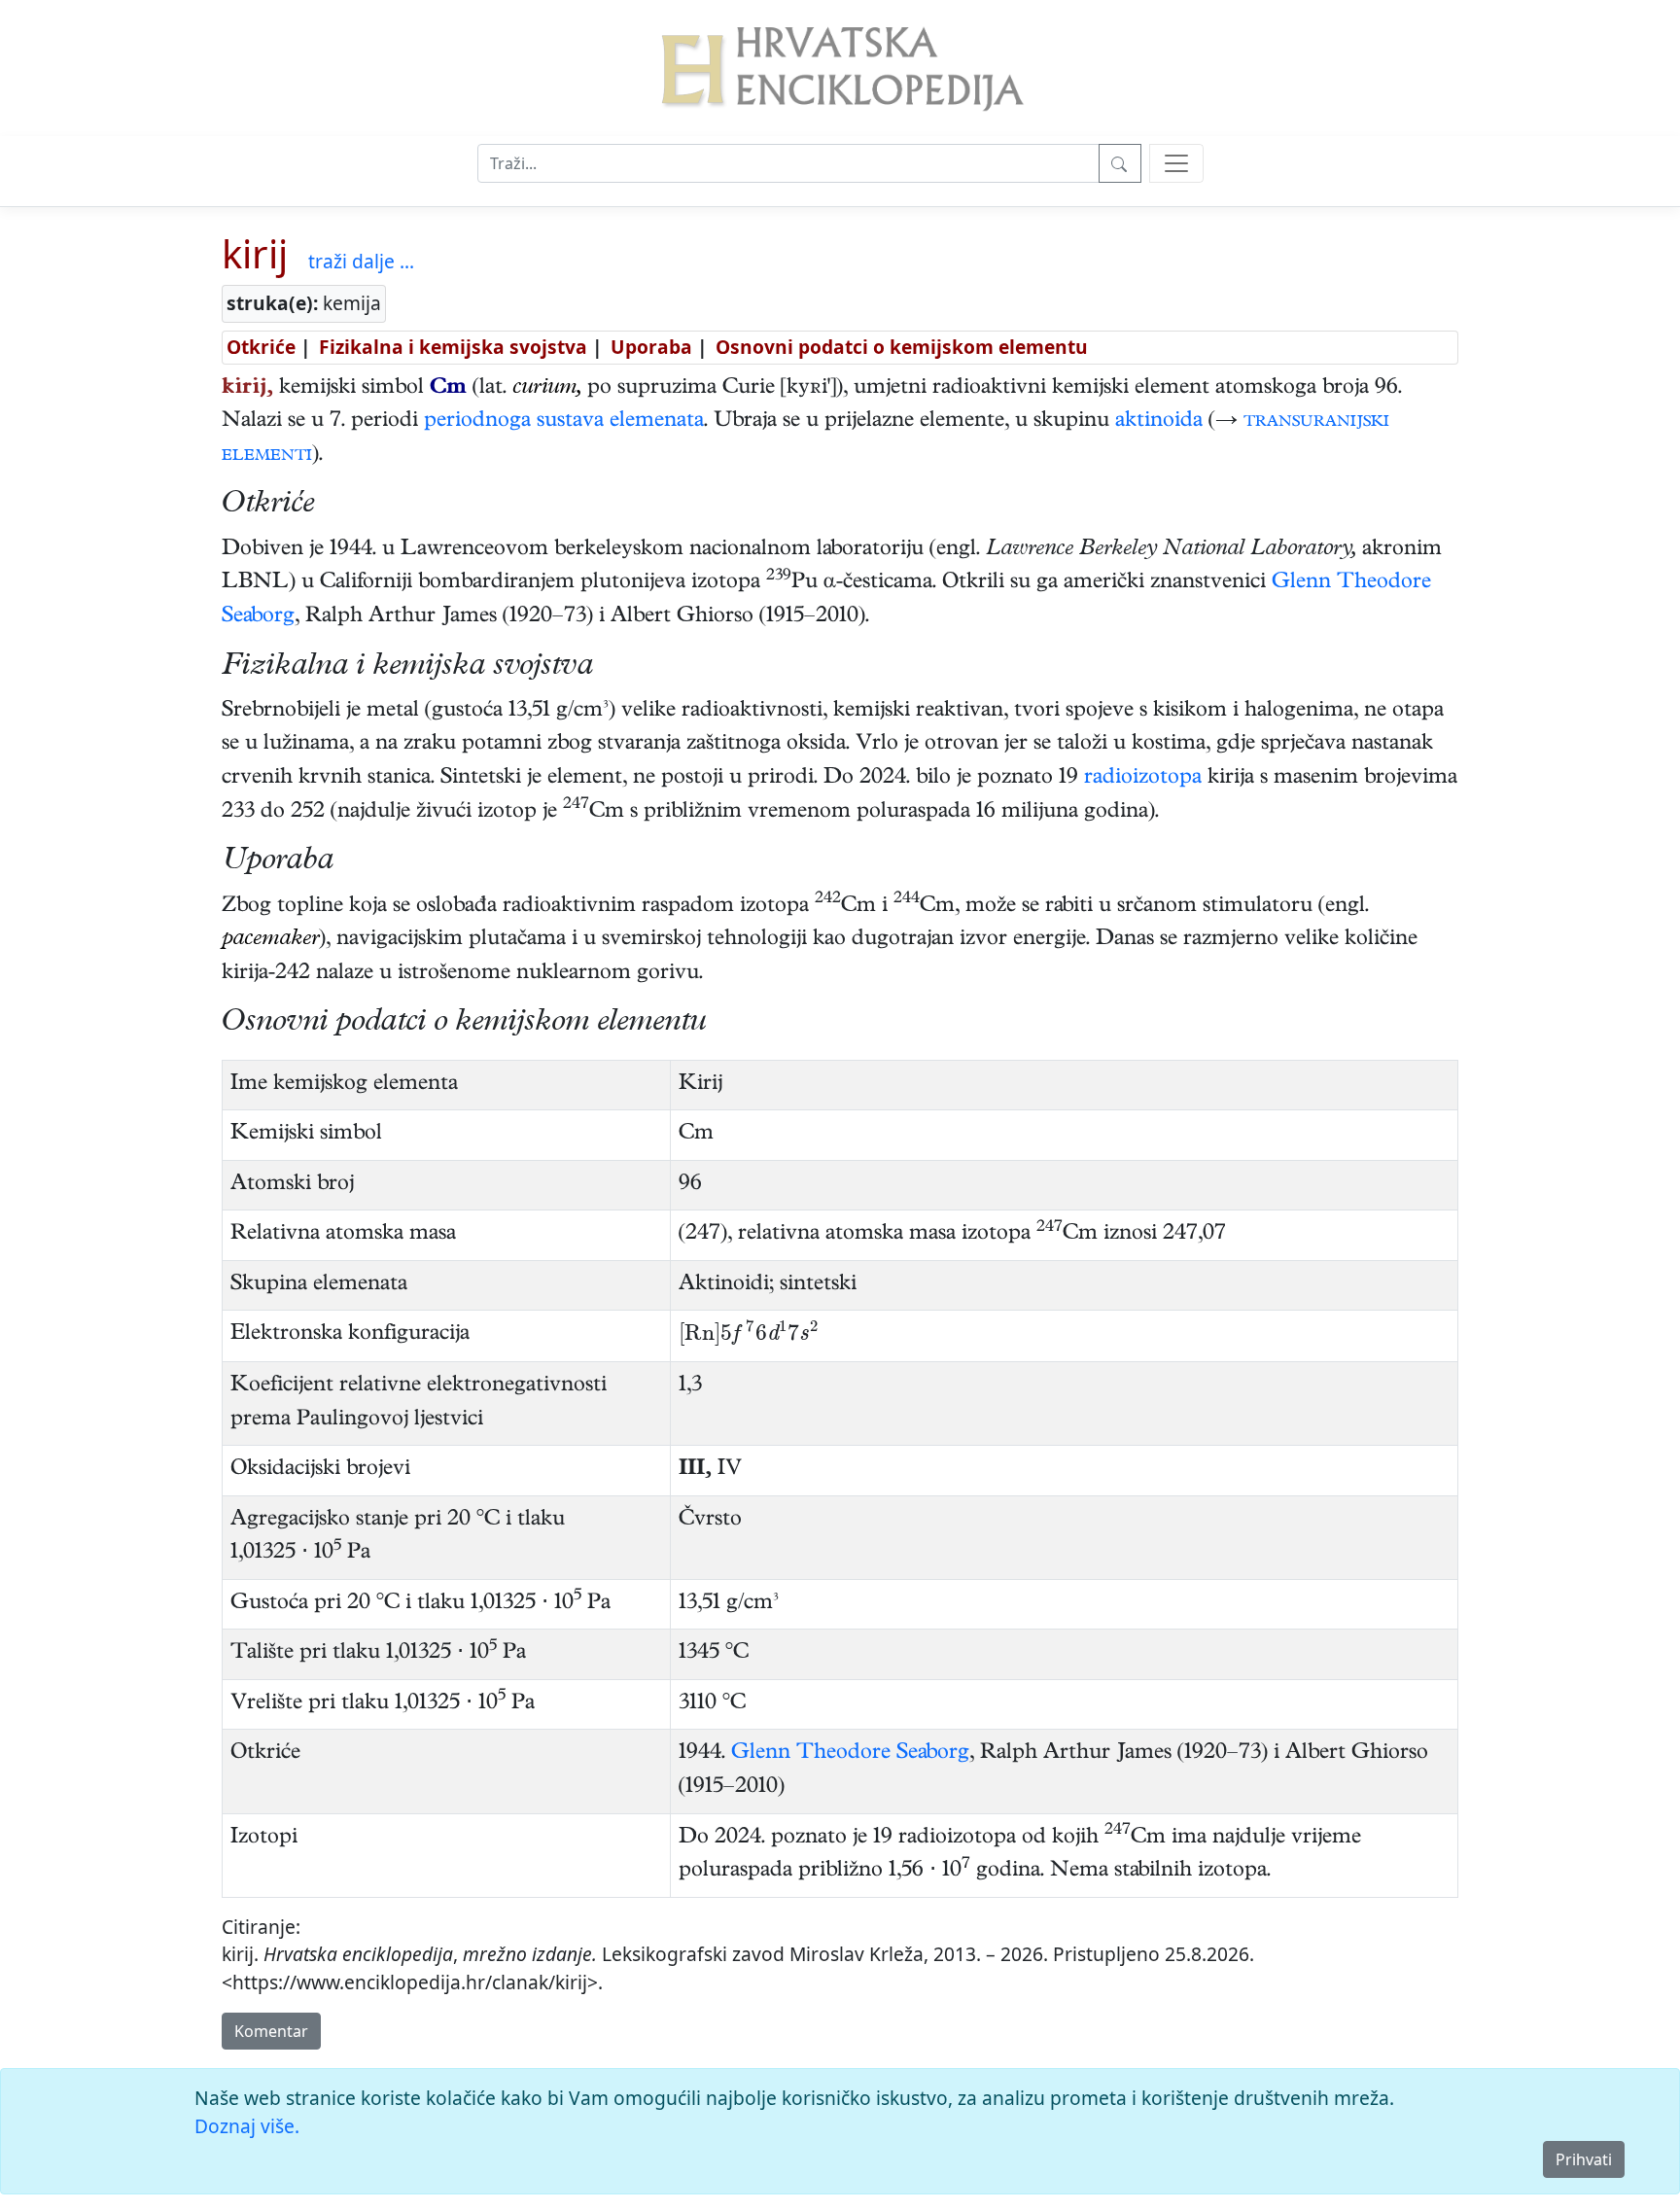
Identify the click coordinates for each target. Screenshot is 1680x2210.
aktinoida (1159, 422)
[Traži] (1120, 163)
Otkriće (261, 347)
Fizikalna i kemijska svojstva (453, 347)
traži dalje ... (361, 261)
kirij (255, 253)
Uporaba (651, 347)
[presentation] (749, 1336)
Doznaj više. (247, 2126)
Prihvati (1584, 2159)
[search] (1176, 163)
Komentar (271, 2031)
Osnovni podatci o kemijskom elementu (902, 347)
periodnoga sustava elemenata (564, 422)
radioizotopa (1143, 779)
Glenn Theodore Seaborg (850, 1754)
